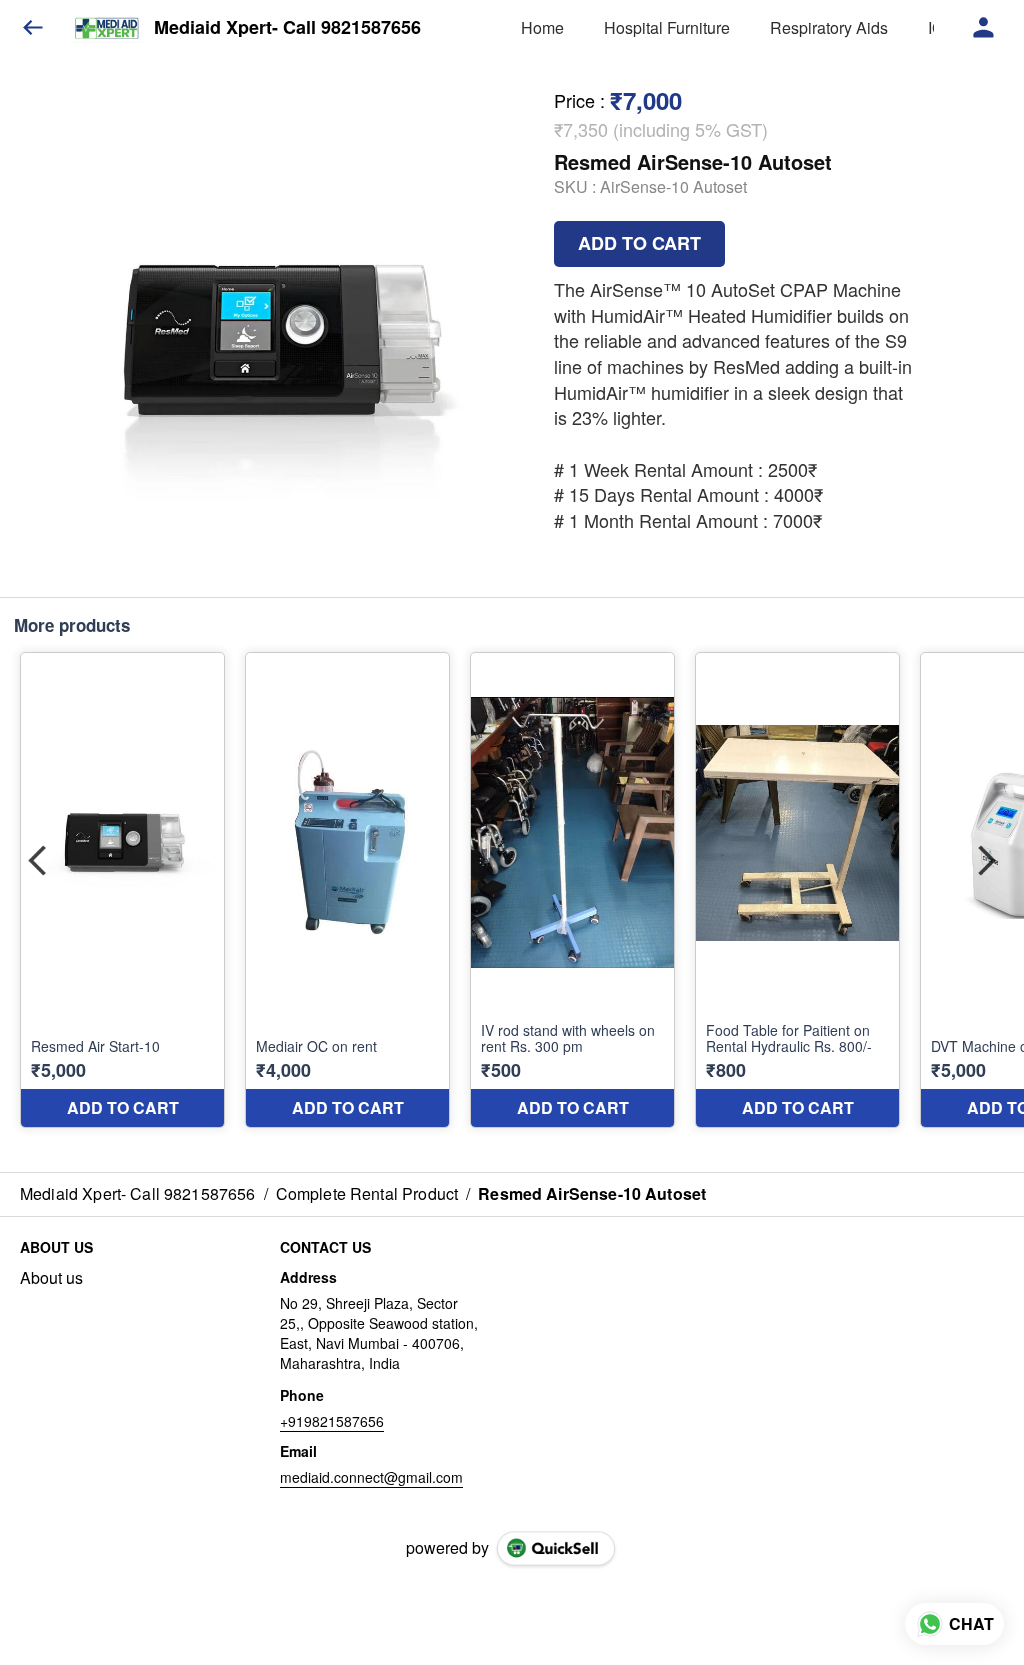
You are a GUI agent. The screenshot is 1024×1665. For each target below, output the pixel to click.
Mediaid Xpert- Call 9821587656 (287, 28)
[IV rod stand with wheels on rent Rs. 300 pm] (572, 890)
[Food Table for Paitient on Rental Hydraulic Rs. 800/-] (797, 890)
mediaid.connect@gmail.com (371, 1477)
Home (542, 27)
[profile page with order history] (984, 28)
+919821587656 (332, 1421)
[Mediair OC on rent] (347, 890)
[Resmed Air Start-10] (122, 890)
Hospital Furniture (667, 27)
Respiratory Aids (829, 27)
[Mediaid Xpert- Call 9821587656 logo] (107, 28)
